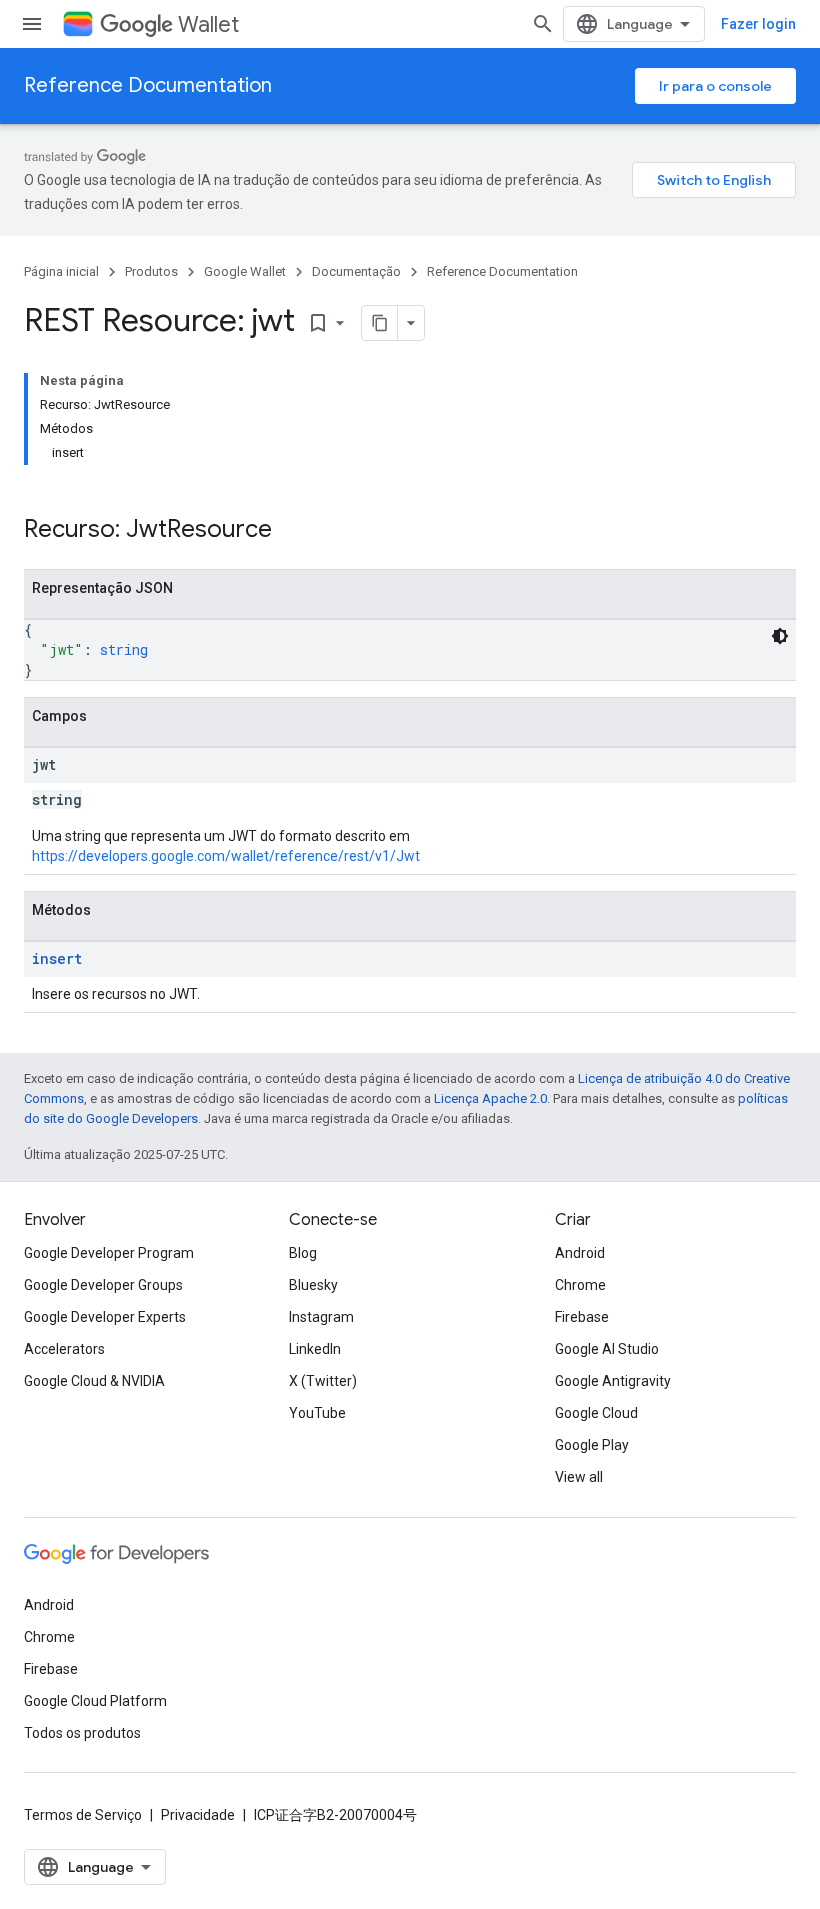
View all (579, 1477)
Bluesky (313, 1285)
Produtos (151, 271)
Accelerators (64, 1349)
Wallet (208, 24)
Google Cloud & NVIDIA (94, 1381)
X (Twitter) (323, 1381)
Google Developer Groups (103, 1285)
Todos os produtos (82, 1733)
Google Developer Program (109, 1253)
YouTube (317, 1413)
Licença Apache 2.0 (490, 1098)
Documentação (356, 271)
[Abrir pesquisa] (543, 24)
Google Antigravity (613, 1381)
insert (57, 958)
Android (580, 1253)
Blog (303, 1253)
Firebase (582, 1317)
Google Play (592, 1445)
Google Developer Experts (105, 1317)
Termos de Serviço (83, 1815)
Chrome (580, 1285)
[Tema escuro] (780, 636)
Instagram (321, 1317)
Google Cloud (596, 1413)
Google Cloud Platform (95, 1701)
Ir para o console (715, 86)
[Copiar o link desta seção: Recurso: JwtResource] (292, 531)
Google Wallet (245, 271)
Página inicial (61, 271)
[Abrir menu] (32, 24)
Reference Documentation (148, 85)
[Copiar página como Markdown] (380, 323)
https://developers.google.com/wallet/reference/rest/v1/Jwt (226, 856)
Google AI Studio (607, 1349)
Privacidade (198, 1815)
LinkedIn (315, 1349)
